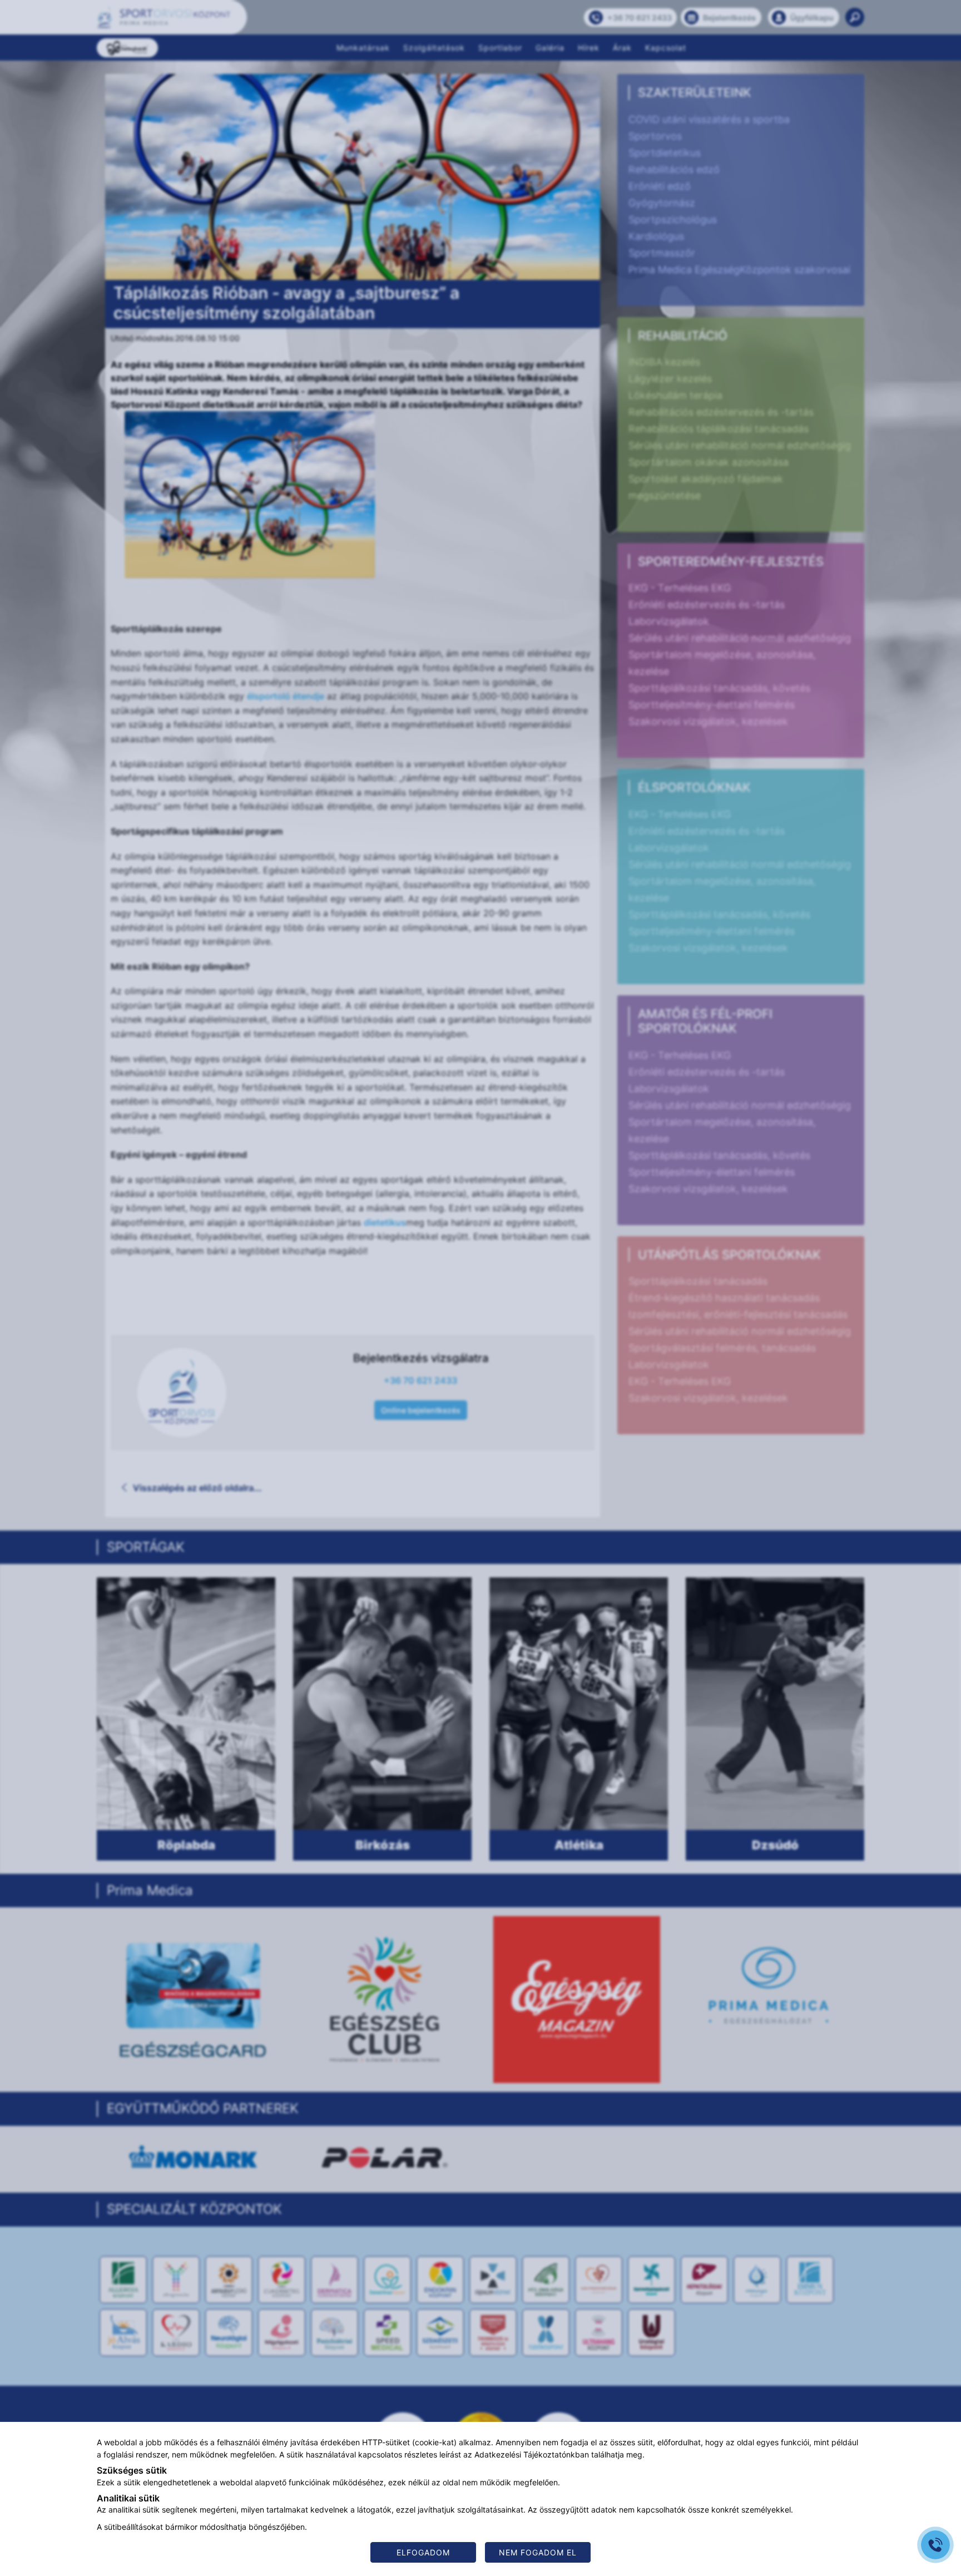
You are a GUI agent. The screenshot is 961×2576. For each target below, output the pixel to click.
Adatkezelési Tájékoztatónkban (532, 2454)
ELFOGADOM (423, 2552)
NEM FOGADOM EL (538, 2552)
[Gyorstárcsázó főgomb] (935, 2545)
